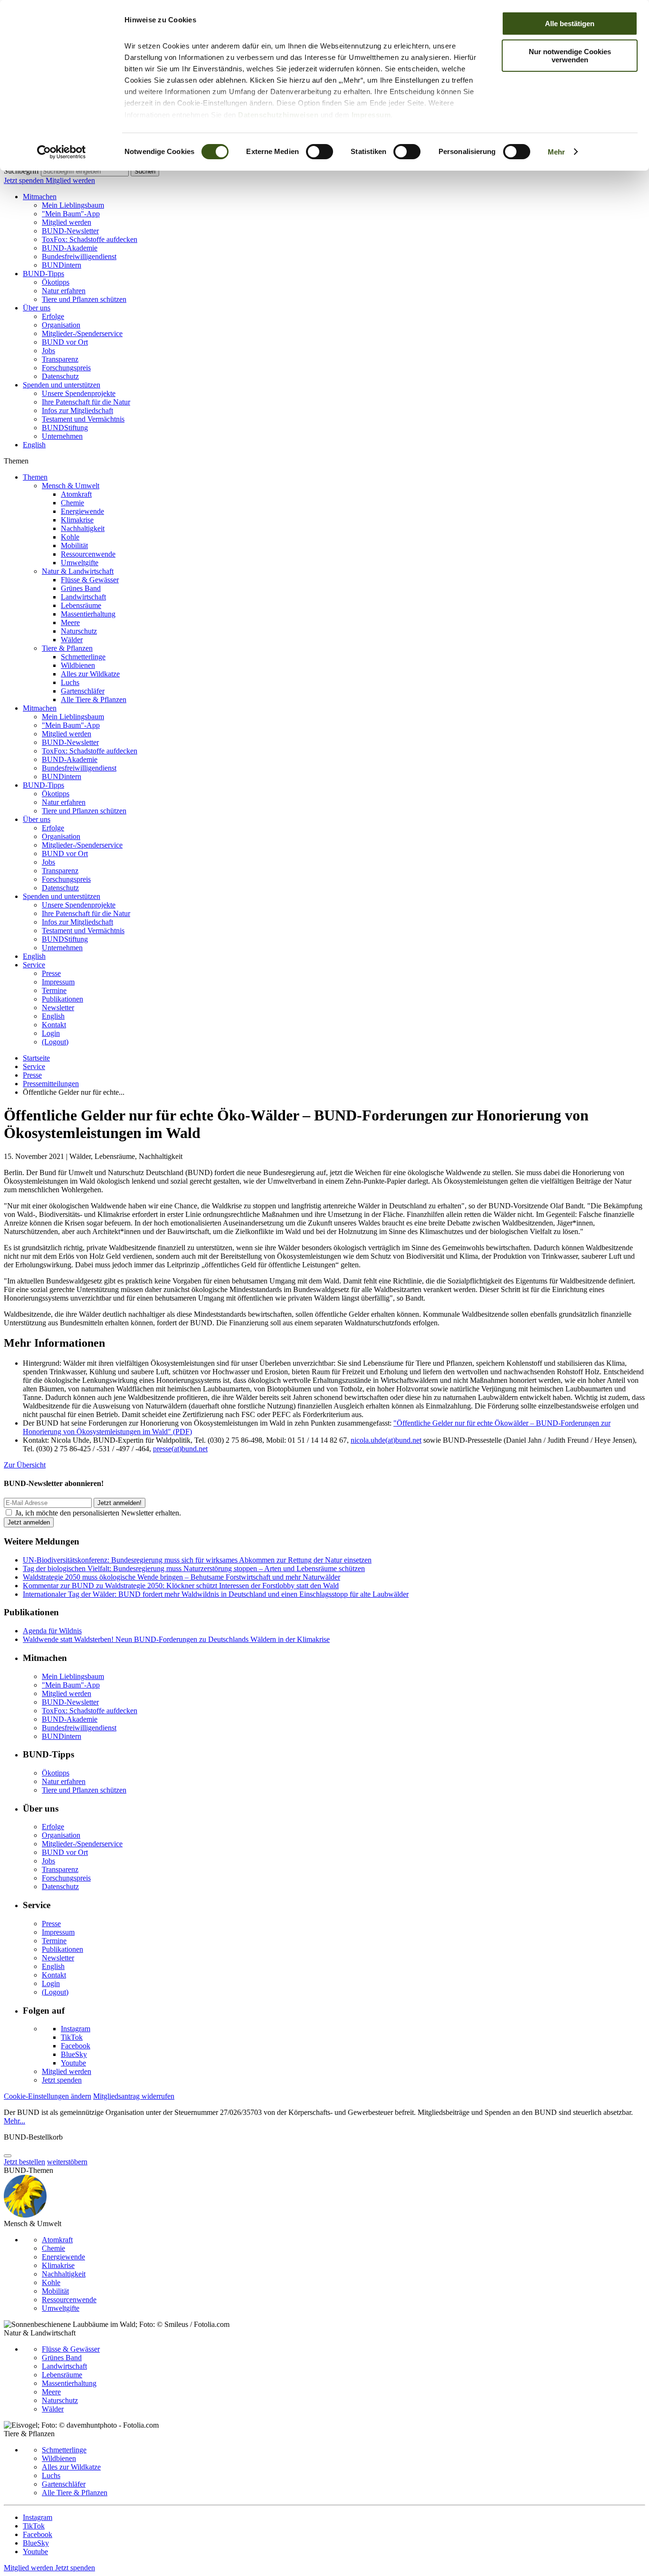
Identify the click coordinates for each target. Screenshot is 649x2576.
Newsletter (58, 1008)
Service (34, 965)
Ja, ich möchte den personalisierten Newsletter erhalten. (98, 1513)
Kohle (70, 537)
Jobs (48, 351)
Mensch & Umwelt (71, 486)
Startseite (36, 1058)
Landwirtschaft (83, 597)
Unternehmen (62, 436)
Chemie (72, 503)
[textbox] (85, 171)
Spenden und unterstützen (62, 385)
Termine (54, 990)
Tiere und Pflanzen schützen (84, 299)
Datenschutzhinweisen (278, 115)
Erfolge (53, 316)
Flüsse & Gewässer (90, 580)
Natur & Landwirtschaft (78, 571)
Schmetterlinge (83, 657)
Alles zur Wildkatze (90, 674)
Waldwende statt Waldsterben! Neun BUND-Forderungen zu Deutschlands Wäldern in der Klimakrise (176, 1639)
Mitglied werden (70, 180)
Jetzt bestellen (24, 2162)
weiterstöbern (67, 2162)
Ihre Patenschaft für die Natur (86, 402)
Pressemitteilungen (51, 1084)
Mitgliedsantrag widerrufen (134, 2096)
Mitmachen (40, 197)
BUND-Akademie (70, 248)
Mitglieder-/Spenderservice (82, 333)
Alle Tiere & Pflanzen (94, 699)
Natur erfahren (64, 291)
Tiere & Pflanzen (67, 648)
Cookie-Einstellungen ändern (48, 2096)
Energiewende (82, 511)
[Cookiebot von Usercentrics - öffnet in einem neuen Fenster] (62, 152)
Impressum (371, 115)
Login (51, 1033)
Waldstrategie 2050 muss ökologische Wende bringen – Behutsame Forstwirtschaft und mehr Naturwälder (181, 1577)
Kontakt (54, 1025)
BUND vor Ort (65, 342)
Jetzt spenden (25, 180)
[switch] (320, 152)
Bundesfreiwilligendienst (79, 256)
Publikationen (62, 999)
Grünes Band (81, 588)
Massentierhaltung (88, 614)
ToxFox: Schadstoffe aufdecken (90, 239)
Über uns (37, 308)
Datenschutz (60, 376)
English (34, 445)
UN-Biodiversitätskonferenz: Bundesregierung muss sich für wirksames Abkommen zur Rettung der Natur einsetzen (197, 1560)
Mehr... (14, 2121)
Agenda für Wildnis (52, 1631)
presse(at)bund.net (180, 1449)
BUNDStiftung (65, 428)
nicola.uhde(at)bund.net (386, 1440)
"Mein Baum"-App (71, 214)
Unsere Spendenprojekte (79, 393)
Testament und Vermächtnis (83, 419)
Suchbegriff (21, 171)
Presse (51, 973)
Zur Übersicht (25, 1465)
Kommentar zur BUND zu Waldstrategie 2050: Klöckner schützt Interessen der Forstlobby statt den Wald (181, 1586)
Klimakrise (77, 520)
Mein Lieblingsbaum (73, 205)
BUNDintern (62, 265)
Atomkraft (76, 494)
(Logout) (55, 1042)
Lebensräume (81, 605)
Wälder (72, 640)
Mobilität (74, 545)
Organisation (61, 325)
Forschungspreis (66, 368)
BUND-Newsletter (70, 231)
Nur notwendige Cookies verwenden (570, 56)
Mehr (556, 152)
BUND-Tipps (43, 274)
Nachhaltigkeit (83, 528)
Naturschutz (79, 631)
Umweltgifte (80, 563)
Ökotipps (56, 282)
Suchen (145, 171)
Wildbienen (78, 665)
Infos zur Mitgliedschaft (77, 410)
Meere (70, 622)
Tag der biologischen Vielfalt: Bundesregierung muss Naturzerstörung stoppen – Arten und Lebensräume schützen (194, 1568)
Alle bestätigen (570, 24)
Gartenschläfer (83, 691)
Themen (35, 477)
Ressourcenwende (88, 554)
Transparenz (60, 359)
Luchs (70, 682)
